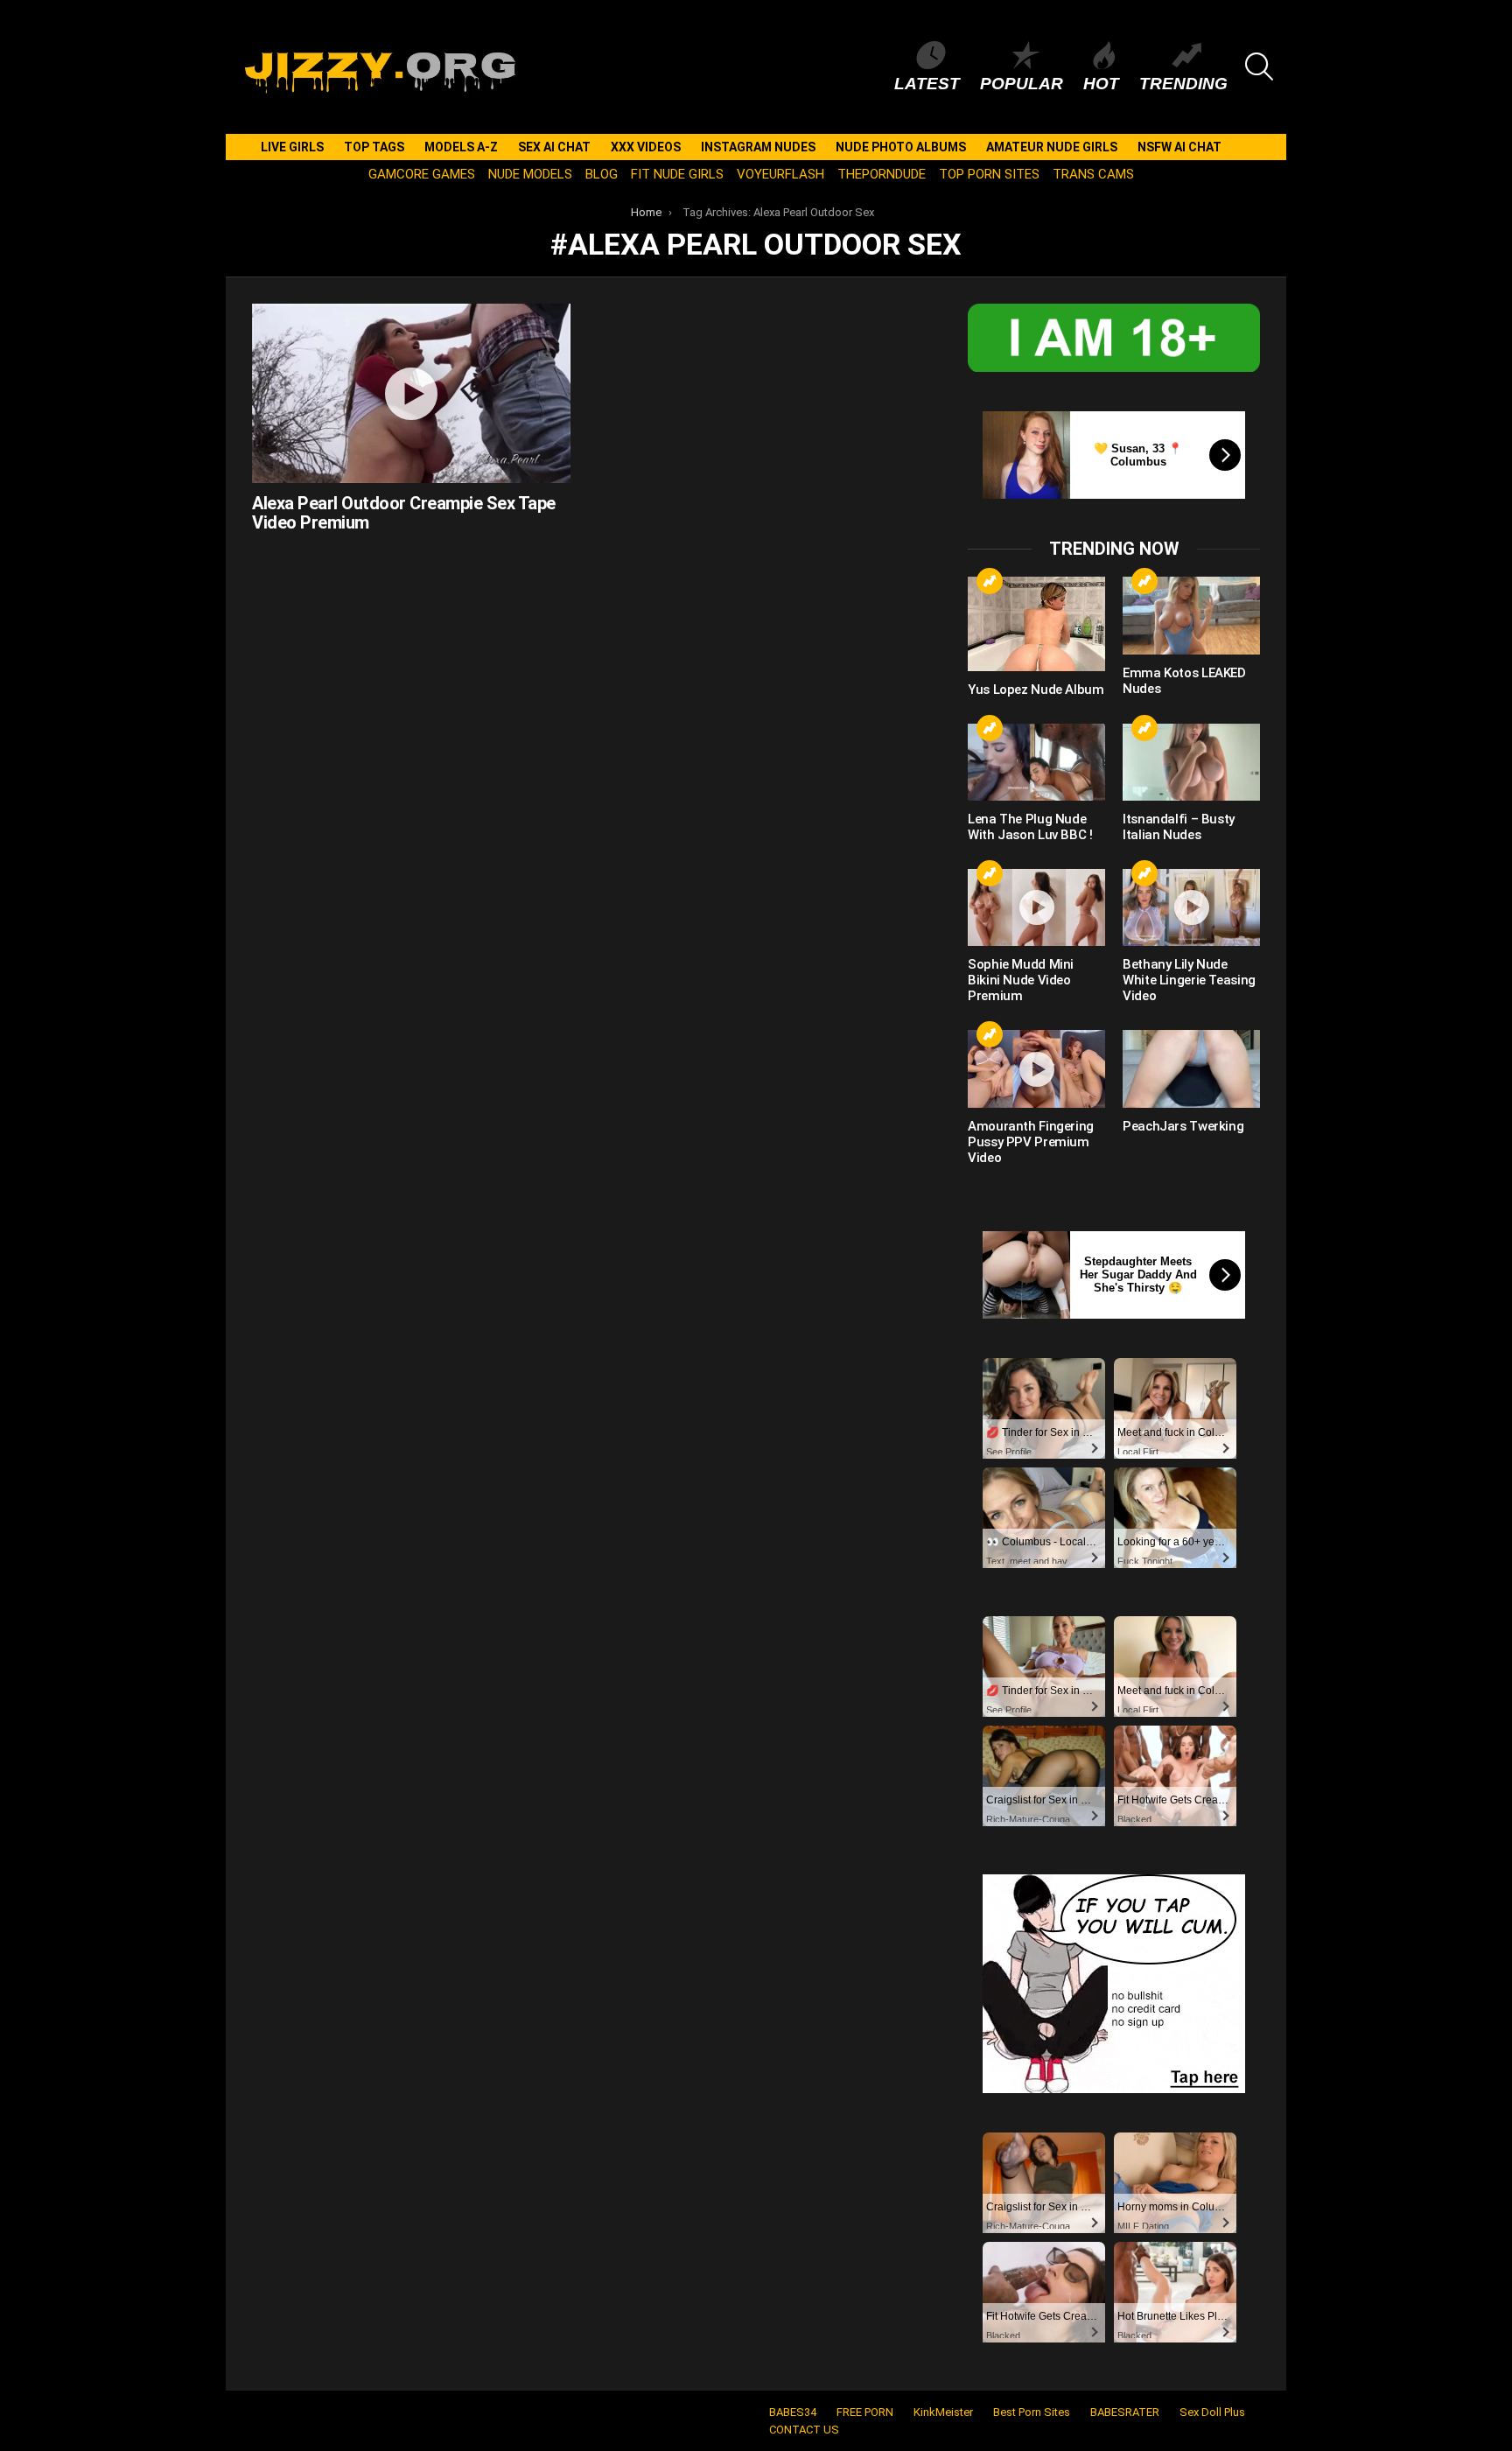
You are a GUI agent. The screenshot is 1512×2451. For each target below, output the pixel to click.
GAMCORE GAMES (422, 174)
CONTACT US (804, 2430)
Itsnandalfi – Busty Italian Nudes (1179, 827)
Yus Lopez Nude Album (1036, 690)
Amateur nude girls (1052, 147)
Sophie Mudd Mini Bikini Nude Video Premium (1021, 980)
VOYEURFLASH (780, 174)
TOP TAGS (374, 147)
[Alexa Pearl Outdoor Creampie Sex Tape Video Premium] (411, 393)
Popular (1022, 84)
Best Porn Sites (1032, 2412)
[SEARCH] (1259, 67)
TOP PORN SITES (989, 174)
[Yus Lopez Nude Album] (1036, 623)
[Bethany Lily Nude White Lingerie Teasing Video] (1191, 907)
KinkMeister (943, 2412)
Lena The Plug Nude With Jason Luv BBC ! (1030, 827)
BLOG (602, 174)
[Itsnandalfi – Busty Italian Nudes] (1191, 762)
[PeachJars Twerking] (1191, 1068)
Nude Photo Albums (901, 147)
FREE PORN (865, 2412)
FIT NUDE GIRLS (677, 174)
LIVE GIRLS (292, 147)
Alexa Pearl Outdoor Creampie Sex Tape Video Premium (404, 513)
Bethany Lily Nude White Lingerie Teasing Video (1189, 980)
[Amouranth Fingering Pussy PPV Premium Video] (1036, 1068)
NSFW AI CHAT (1179, 147)
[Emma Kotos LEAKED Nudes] (1191, 615)
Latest (927, 84)
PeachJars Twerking (1183, 1126)
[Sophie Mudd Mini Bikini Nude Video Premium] (1036, 907)
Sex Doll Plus (1212, 2412)
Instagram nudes (758, 147)
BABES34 (793, 2412)
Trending (1183, 84)
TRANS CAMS (1093, 174)
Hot (1101, 84)
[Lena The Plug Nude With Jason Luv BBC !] (1036, 762)
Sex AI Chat (554, 147)
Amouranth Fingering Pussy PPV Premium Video (1031, 1142)
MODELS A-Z (461, 147)
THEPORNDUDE (882, 174)
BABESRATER (1125, 2412)
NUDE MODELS (530, 174)
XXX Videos (646, 147)
